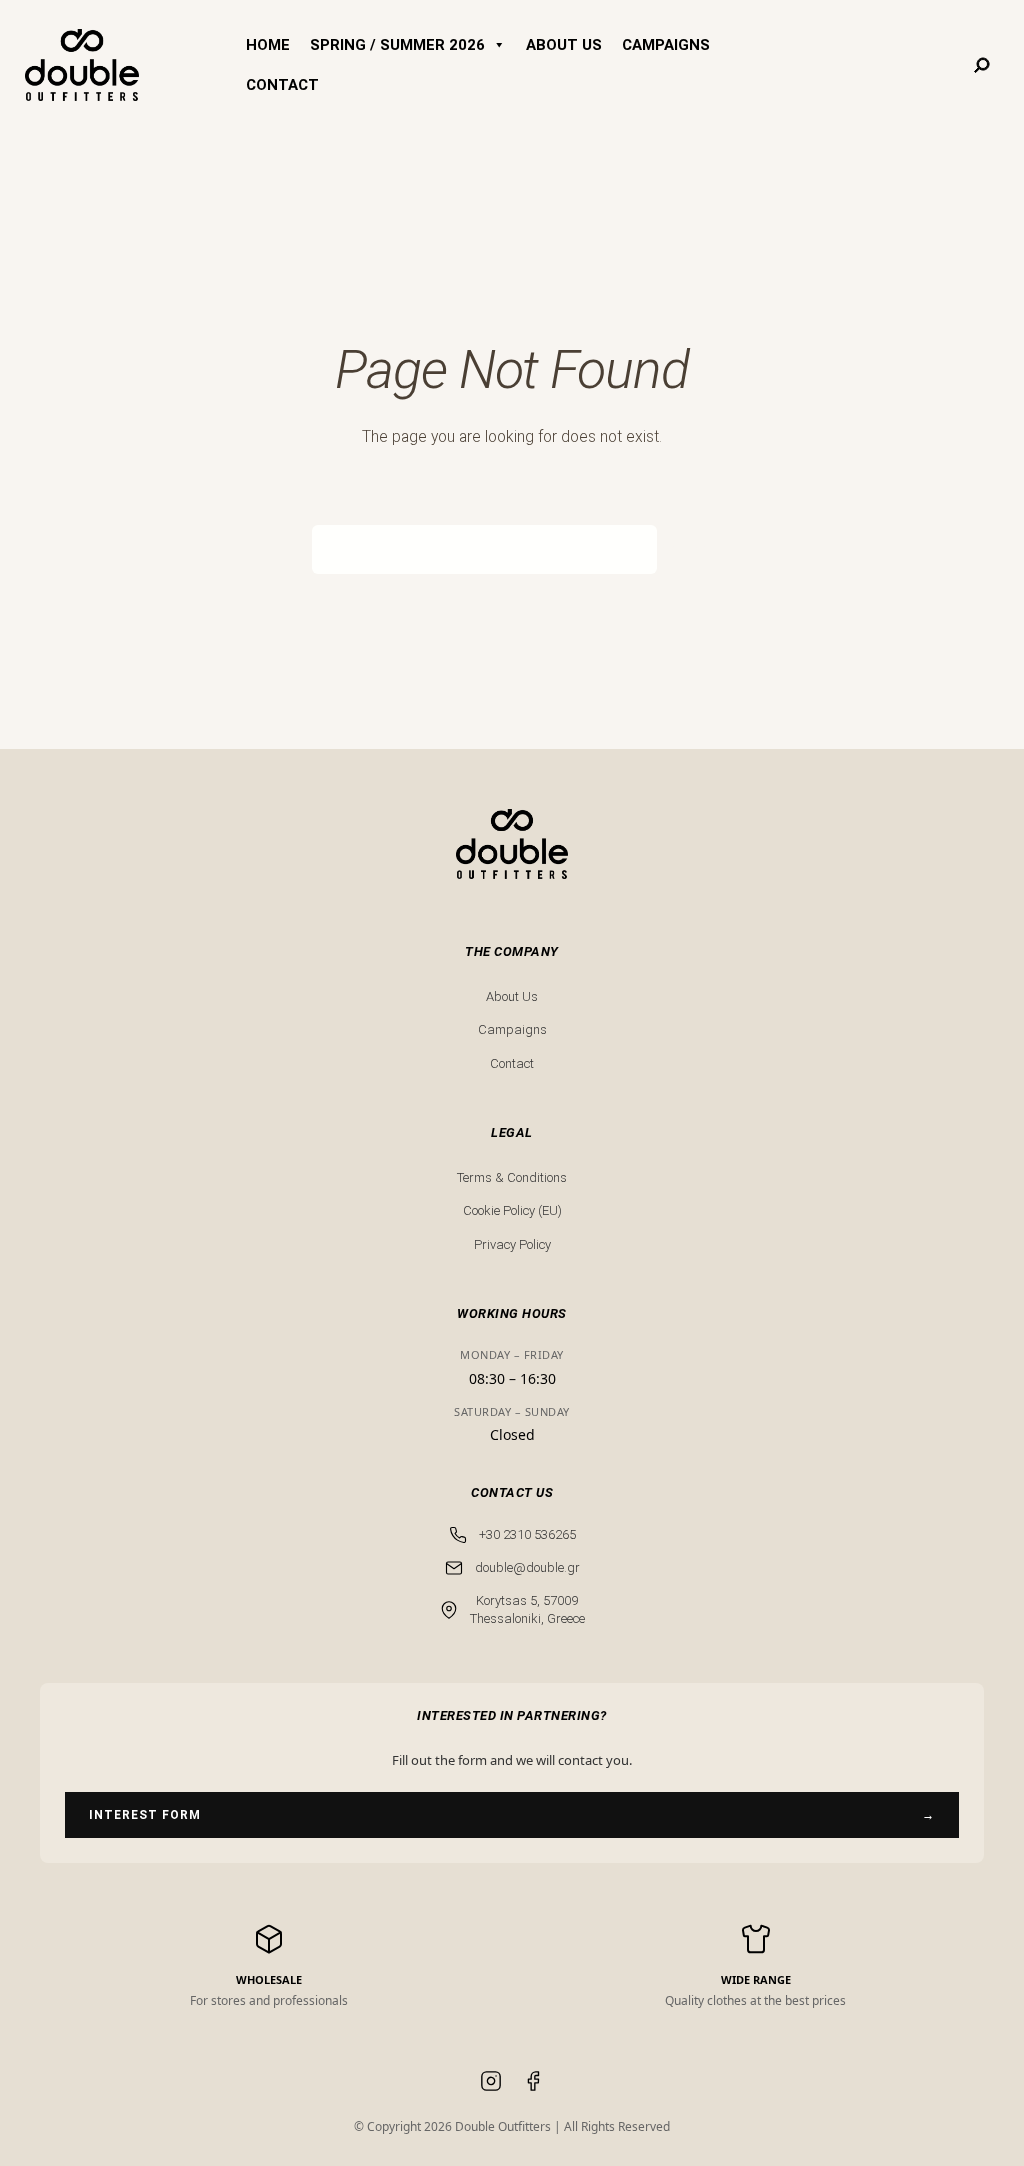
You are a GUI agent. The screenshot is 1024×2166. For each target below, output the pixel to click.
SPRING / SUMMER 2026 (397, 45)
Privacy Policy (512, 1244)
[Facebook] (533, 2084)
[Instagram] (491, 2084)
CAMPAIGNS (666, 45)
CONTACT (282, 85)
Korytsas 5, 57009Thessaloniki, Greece (527, 1609)
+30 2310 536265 (527, 1534)
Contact (512, 1063)
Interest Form (512, 1815)
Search (684, 549)
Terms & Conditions (512, 1177)
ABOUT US (564, 45)
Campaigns (512, 1029)
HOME (268, 45)
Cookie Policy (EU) (512, 1210)
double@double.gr (527, 1567)
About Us (512, 996)
